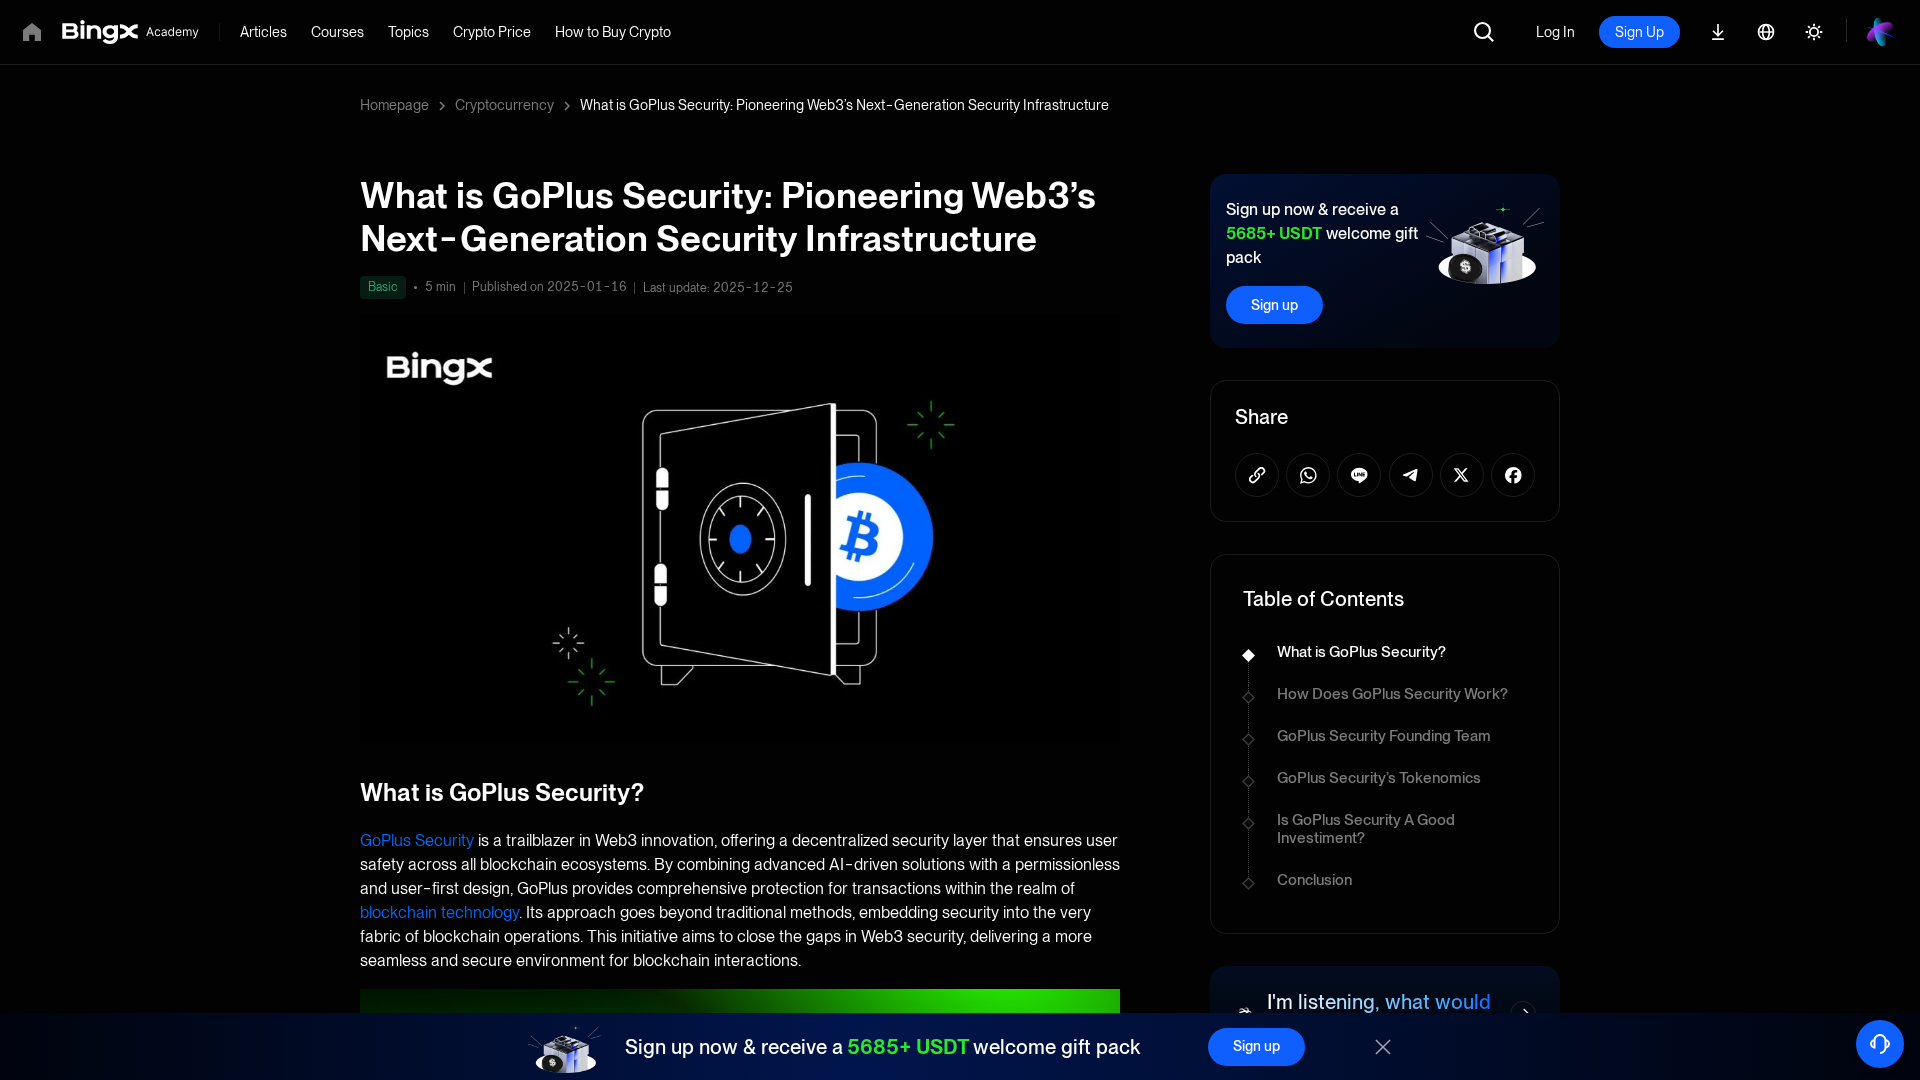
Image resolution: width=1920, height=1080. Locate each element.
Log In (1555, 32)
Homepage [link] (394, 105)
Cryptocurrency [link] (504, 105)
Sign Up (1639, 32)
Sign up (1274, 305)
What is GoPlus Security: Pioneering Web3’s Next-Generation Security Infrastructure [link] (844, 105)
